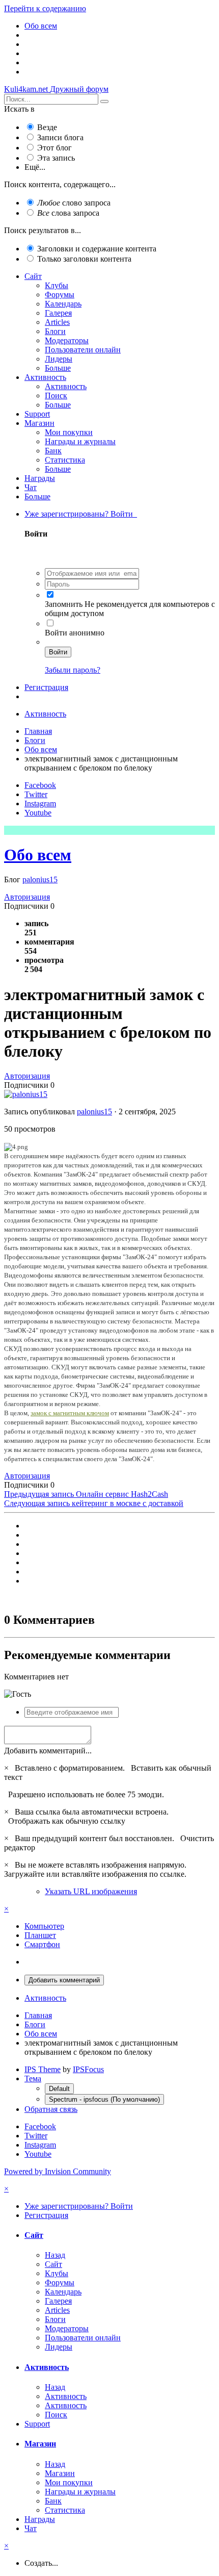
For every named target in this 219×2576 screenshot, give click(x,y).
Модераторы (67, 340)
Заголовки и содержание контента (97, 249)
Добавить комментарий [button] (64, 1980)
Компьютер (44, 1926)
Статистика (65, 460)
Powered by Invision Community (58, 2171)
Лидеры (59, 359)
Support (37, 414)
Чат (31, 487)
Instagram (40, 804)
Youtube (38, 813)
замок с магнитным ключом (70, 1413)
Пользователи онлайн (83, 350)
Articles (57, 322)
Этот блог (54, 148)
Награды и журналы (80, 441)
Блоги (55, 331)
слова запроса (68, 213)
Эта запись (56, 158)
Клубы (57, 285)
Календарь (63, 304)
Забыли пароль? (73, 670)
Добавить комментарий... (48, 1751)
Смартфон (42, 1944)
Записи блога (60, 137)
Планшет (40, 1935)
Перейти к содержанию (45, 8)
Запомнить (64, 604)
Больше (58, 368)
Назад (55, 2255)
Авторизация (27, 897)
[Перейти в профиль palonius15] (26, 1094)
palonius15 (40, 879)
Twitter (36, 794)
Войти (58, 652)
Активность (45, 377)
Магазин (39, 423)
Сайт (33, 276)
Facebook (40, 785)
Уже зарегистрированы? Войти (81, 514)
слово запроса (74, 203)
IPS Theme (43, 2069)
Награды (40, 478)
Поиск (56, 396)
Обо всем (38, 855)
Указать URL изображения (91, 1891)
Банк (53, 451)
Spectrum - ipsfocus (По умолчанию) (104, 2099)
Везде (47, 127)
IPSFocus (88, 2069)
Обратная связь (51, 2109)
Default (59, 2089)
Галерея (58, 313)
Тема (33, 2078)
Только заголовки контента (84, 259)
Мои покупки (69, 432)
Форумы (60, 295)
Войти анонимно (75, 633)
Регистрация (46, 687)
